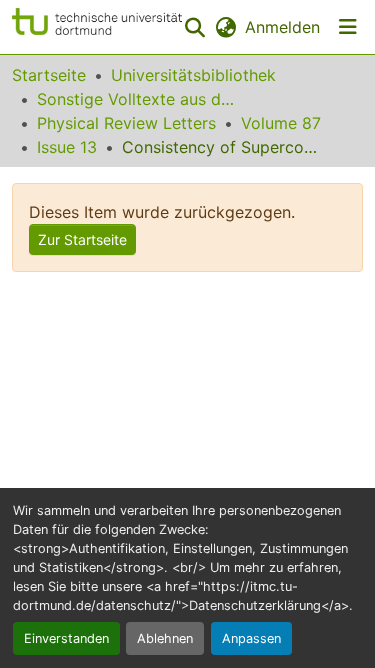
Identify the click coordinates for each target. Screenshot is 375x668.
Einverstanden (66, 638)
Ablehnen (165, 638)
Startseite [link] (49, 75)
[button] (97, 27)
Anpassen (251, 638)
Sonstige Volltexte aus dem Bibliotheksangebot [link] (137, 99)
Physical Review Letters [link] (126, 123)
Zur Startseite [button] (82, 239)
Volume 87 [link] (281, 123)
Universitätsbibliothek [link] (193, 75)
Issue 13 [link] (67, 147)
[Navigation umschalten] (348, 27)
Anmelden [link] (282, 27)
